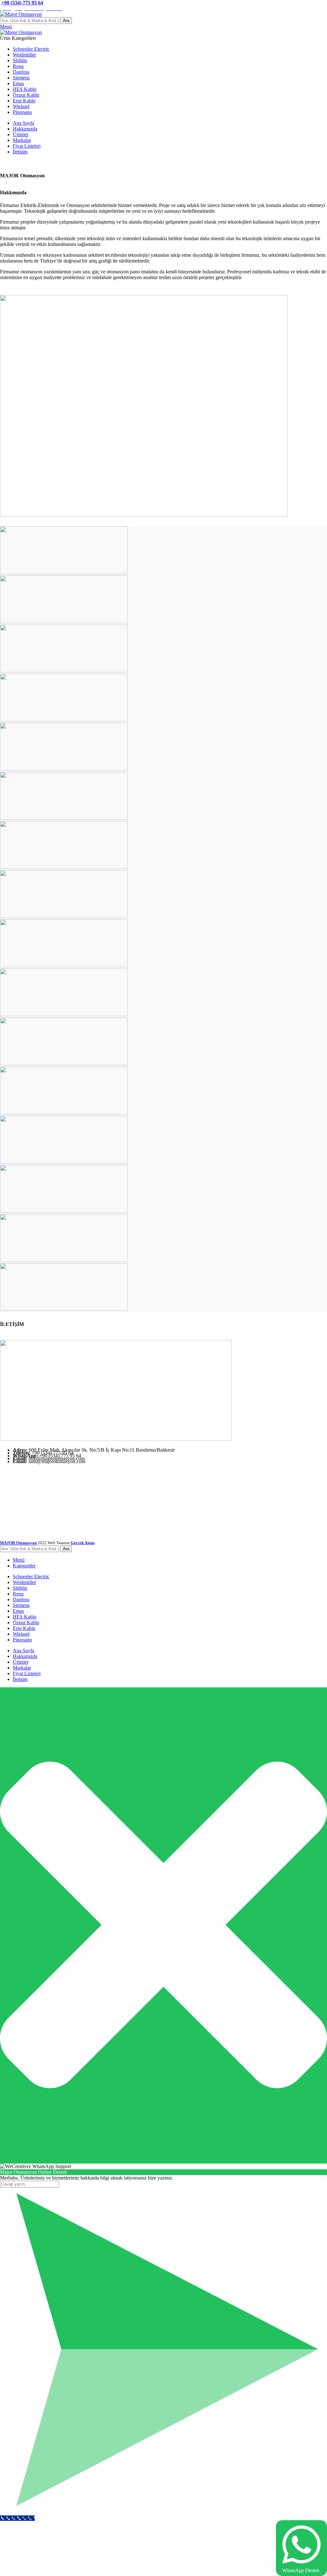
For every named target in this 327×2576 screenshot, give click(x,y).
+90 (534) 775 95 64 (22, 3)
